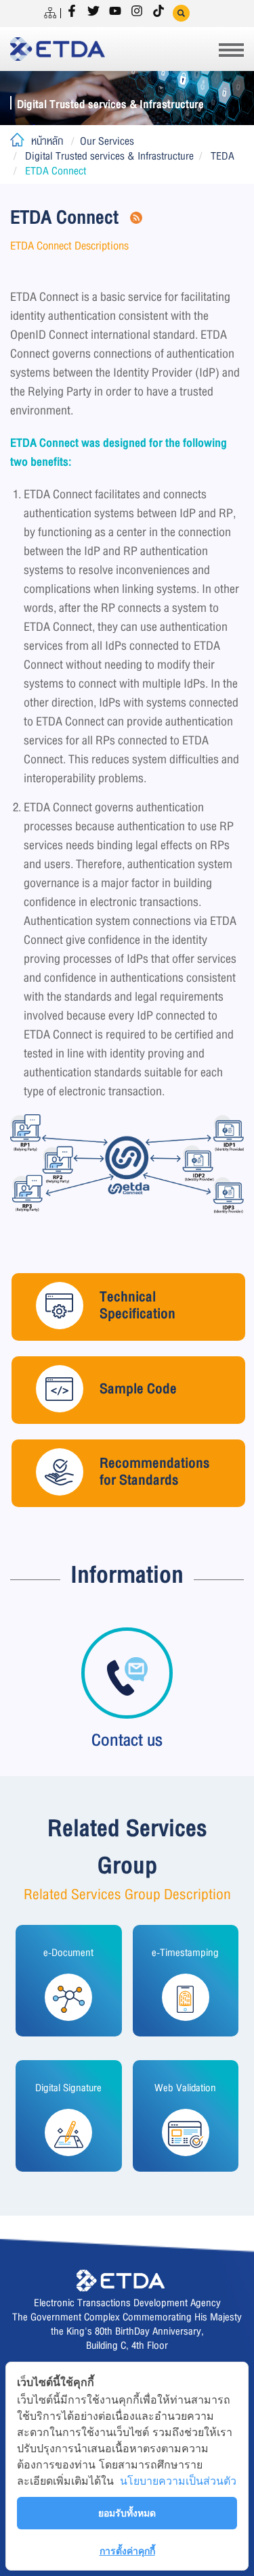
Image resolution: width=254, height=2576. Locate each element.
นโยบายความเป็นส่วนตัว (178, 2481)
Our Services (107, 141)
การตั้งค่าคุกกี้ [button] (127, 2551)
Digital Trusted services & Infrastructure (109, 156)
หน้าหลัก (47, 141)
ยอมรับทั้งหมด (127, 2513)
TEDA (223, 156)
